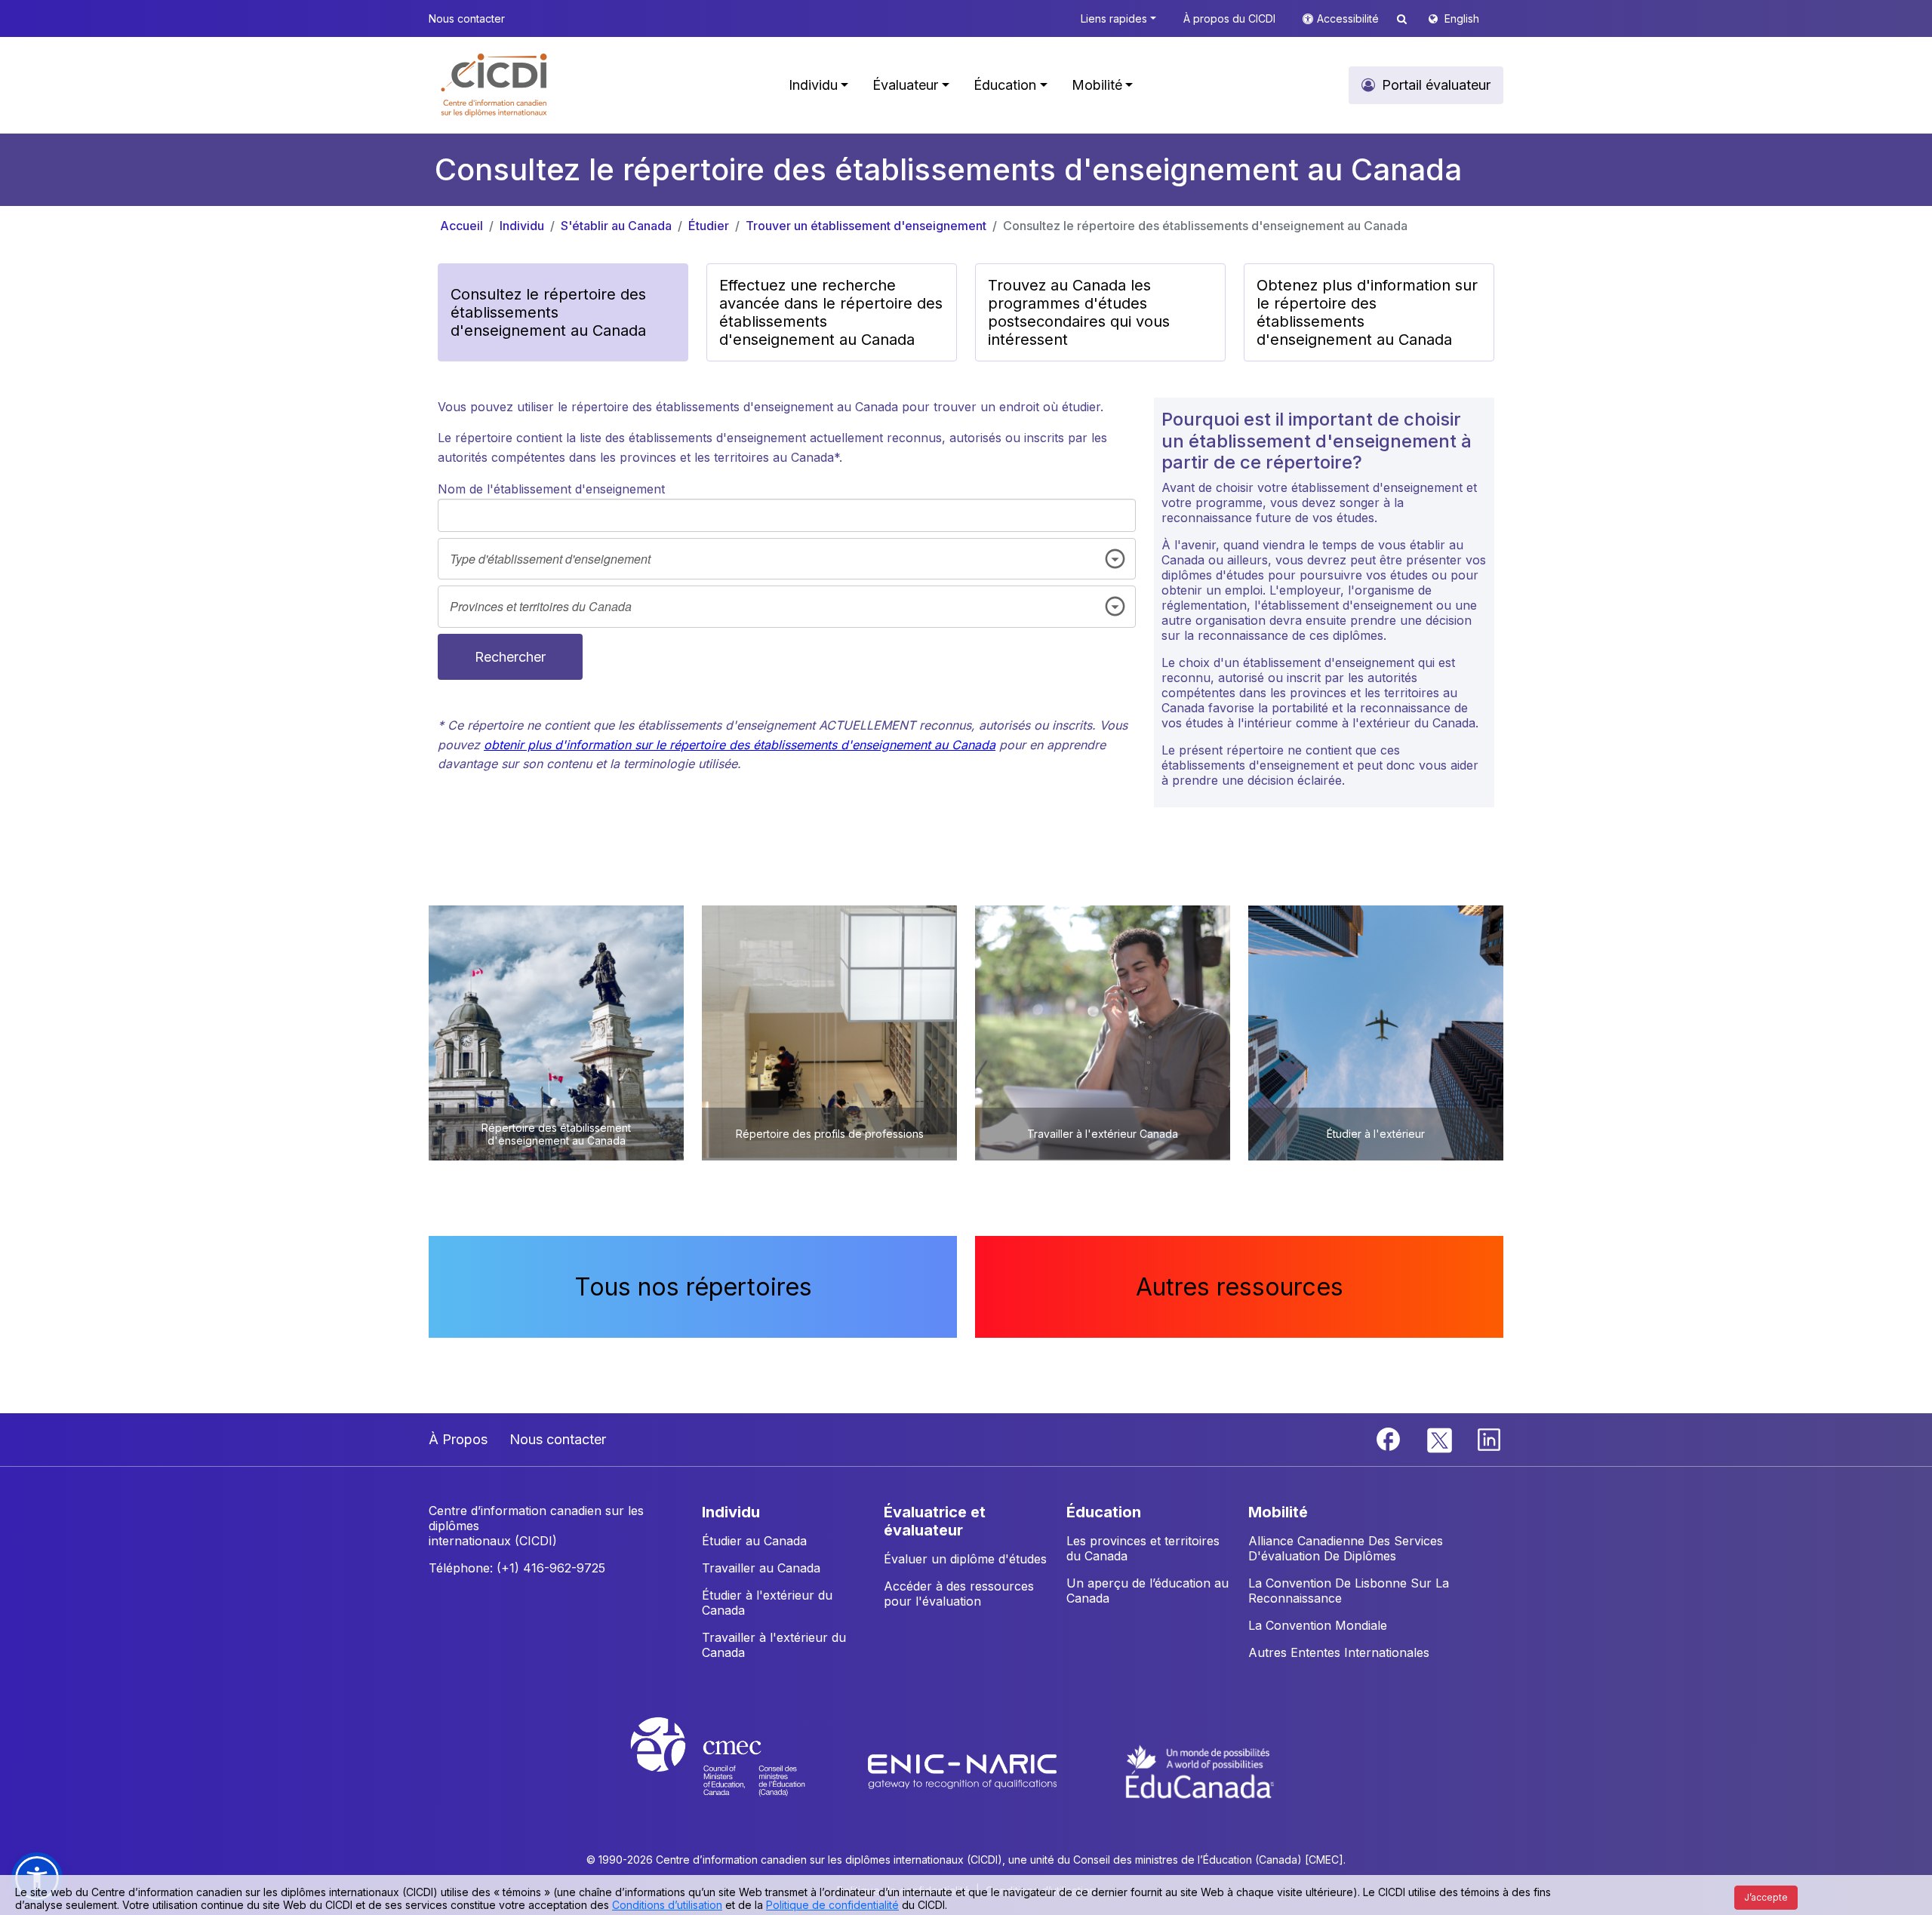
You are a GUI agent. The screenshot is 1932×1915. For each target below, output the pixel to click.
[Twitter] (1440, 1438)
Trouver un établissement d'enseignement (866, 226)
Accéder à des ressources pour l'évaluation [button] (959, 1594)
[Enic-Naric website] (964, 1770)
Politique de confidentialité (832, 1905)
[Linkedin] (1489, 1438)
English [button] (1462, 18)
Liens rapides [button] (1114, 18)
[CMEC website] (738, 1770)
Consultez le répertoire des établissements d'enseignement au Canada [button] (548, 312)
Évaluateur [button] (905, 85)
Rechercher (510, 657)
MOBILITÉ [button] (1278, 1512)
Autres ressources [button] (1240, 1287)
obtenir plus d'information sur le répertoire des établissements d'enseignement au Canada (740, 745)
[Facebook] (1390, 1438)
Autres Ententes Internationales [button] (1339, 1652)
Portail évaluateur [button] (1436, 85)
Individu (522, 226)
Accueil (461, 226)
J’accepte (1766, 1897)
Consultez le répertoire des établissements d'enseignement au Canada (1205, 226)
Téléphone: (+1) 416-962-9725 (517, 1568)
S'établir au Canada (616, 226)
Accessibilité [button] (1349, 18)
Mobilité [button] (1097, 85)
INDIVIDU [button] (731, 1512)
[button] (495, 85)
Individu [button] (813, 85)
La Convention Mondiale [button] (1318, 1625)
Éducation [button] (1005, 85)
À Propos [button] (458, 1439)
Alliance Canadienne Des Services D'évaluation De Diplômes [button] (1346, 1548)
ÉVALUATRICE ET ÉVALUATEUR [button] (935, 1521)
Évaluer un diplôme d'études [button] (965, 1559)
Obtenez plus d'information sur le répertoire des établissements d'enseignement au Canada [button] (1367, 312)
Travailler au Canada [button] (761, 1568)
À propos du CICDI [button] (1229, 18)
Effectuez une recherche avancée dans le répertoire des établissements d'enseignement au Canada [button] (831, 312)
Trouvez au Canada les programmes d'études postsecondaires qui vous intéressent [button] (1079, 312)
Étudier (709, 226)
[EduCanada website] (1200, 1770)
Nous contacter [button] (467, 18)
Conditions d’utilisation (667, 1905)
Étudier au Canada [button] (754, 1541)
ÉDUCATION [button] (1104, 1512)
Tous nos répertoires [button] (693, 1287)
